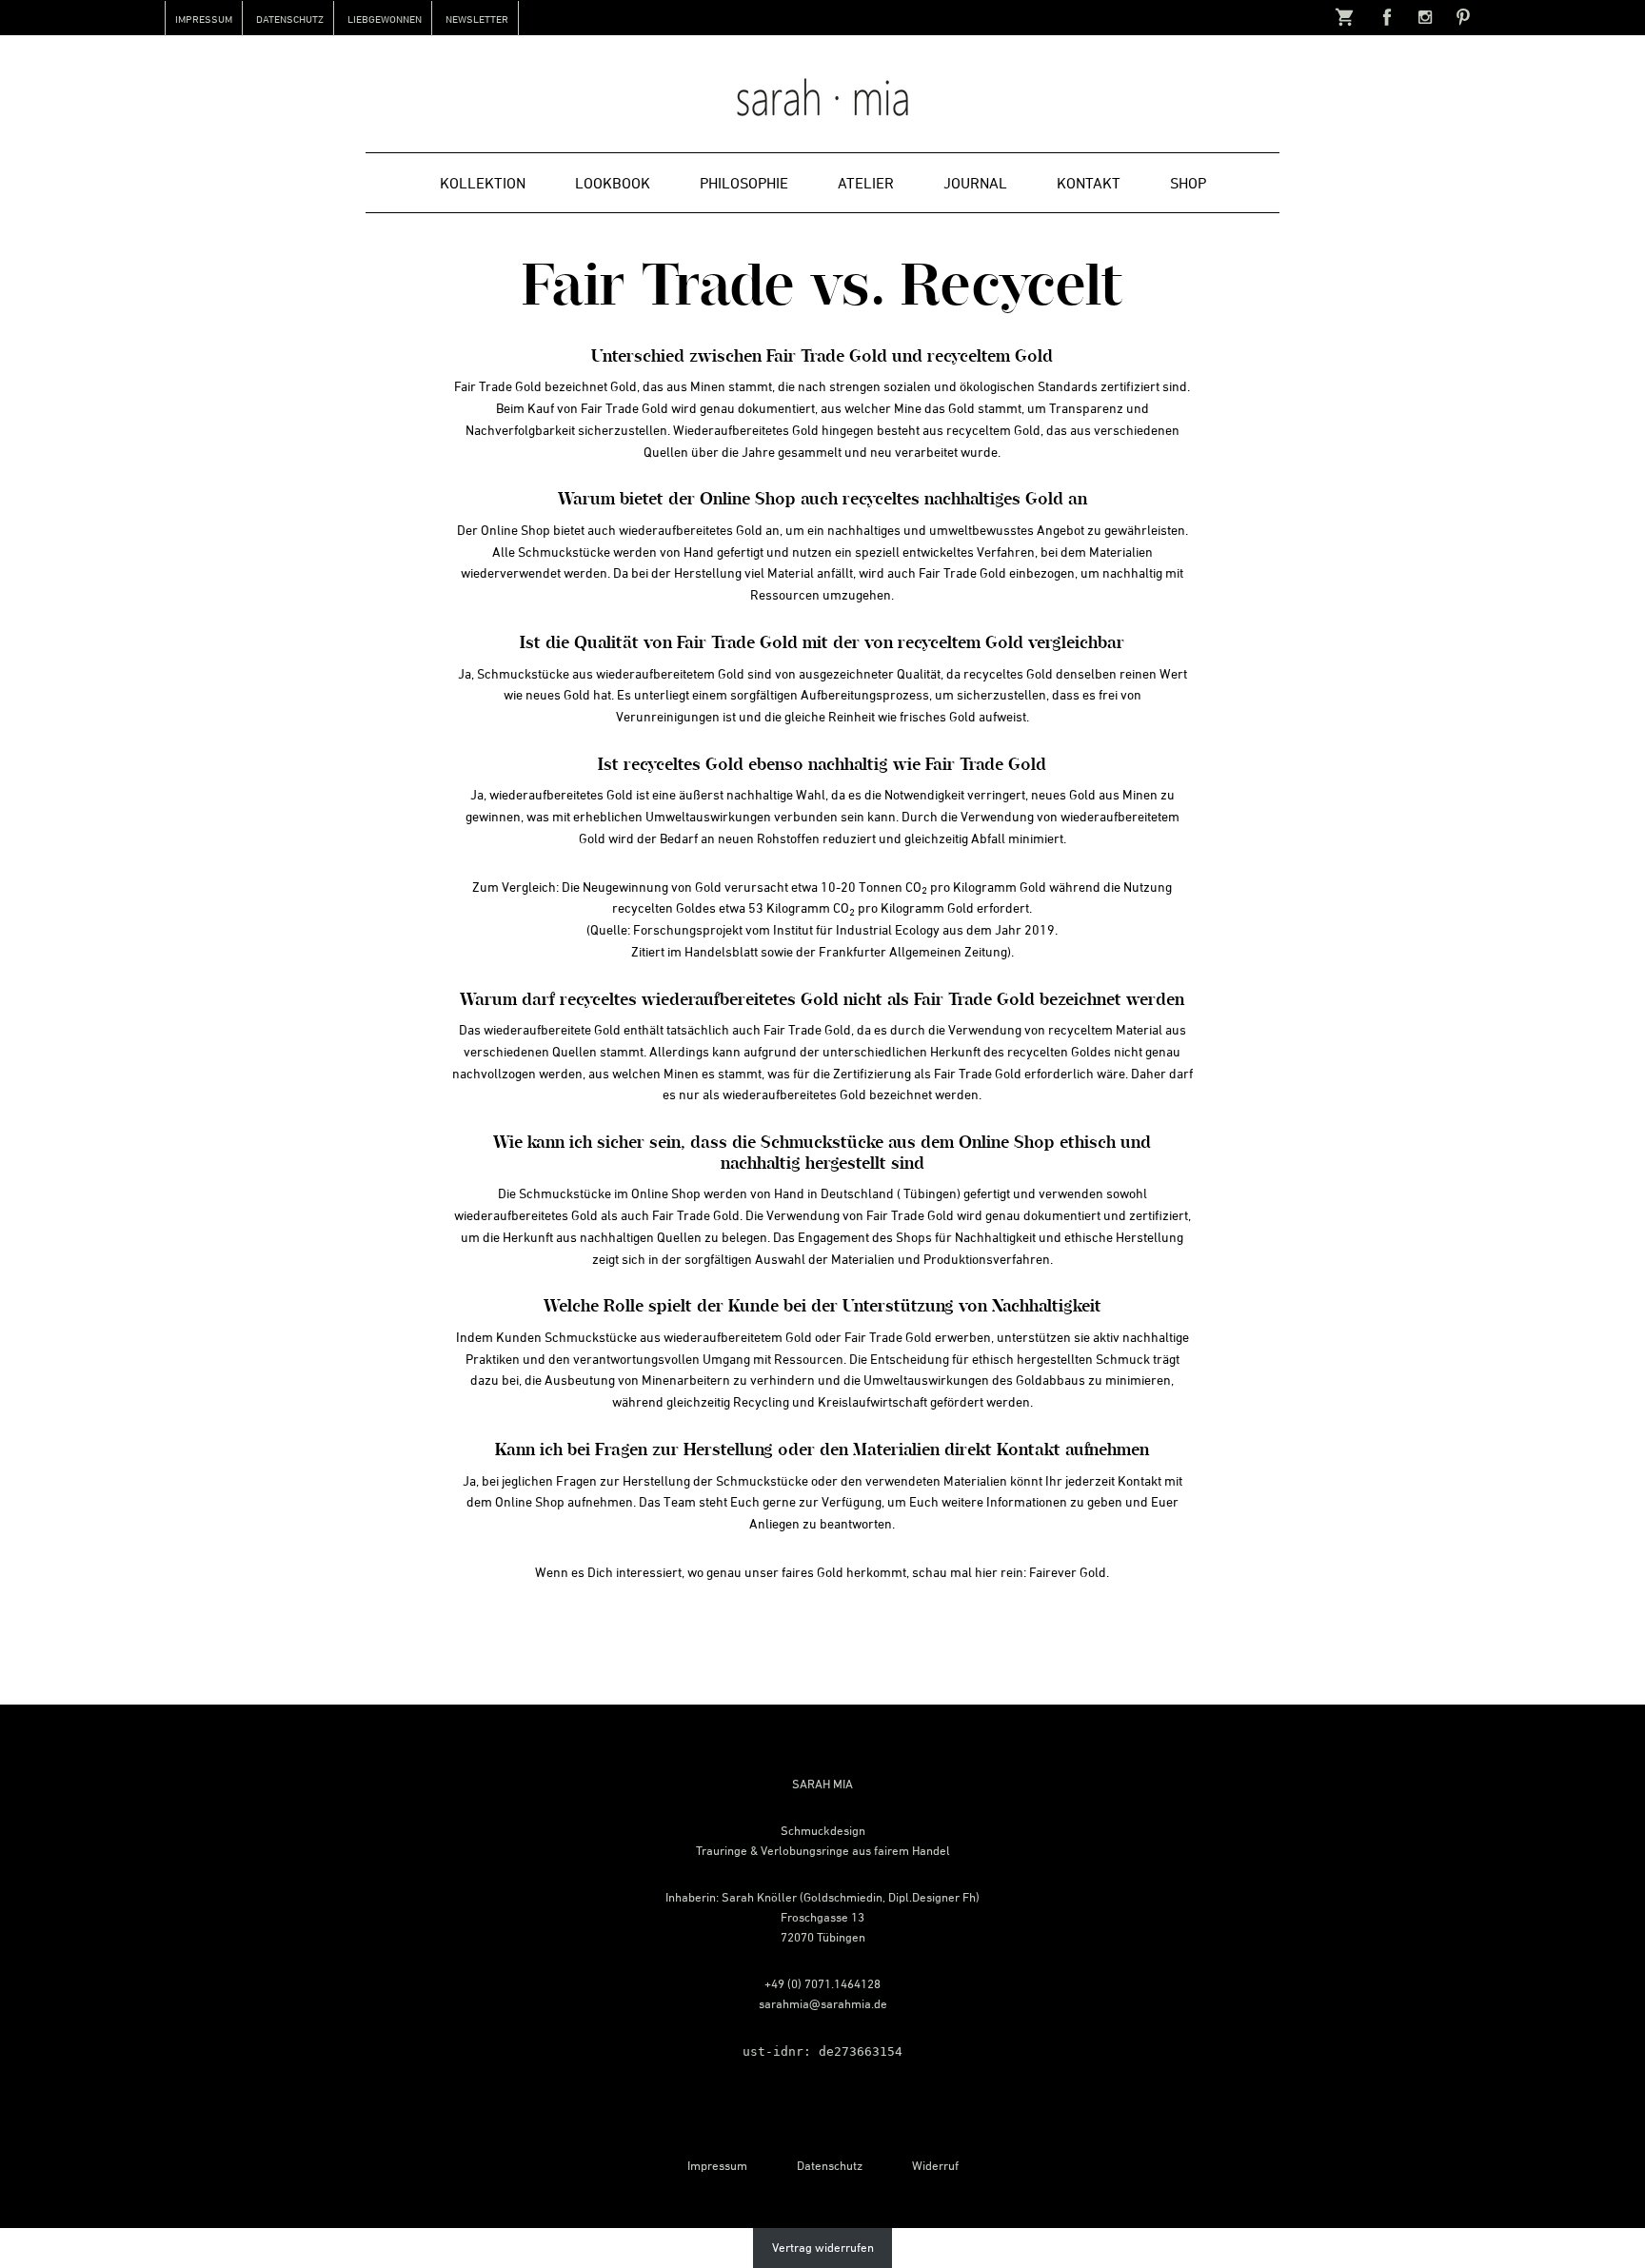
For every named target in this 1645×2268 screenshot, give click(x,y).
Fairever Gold (1068, 1572)
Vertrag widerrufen (823, 2247)
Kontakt (1140, 1480)
